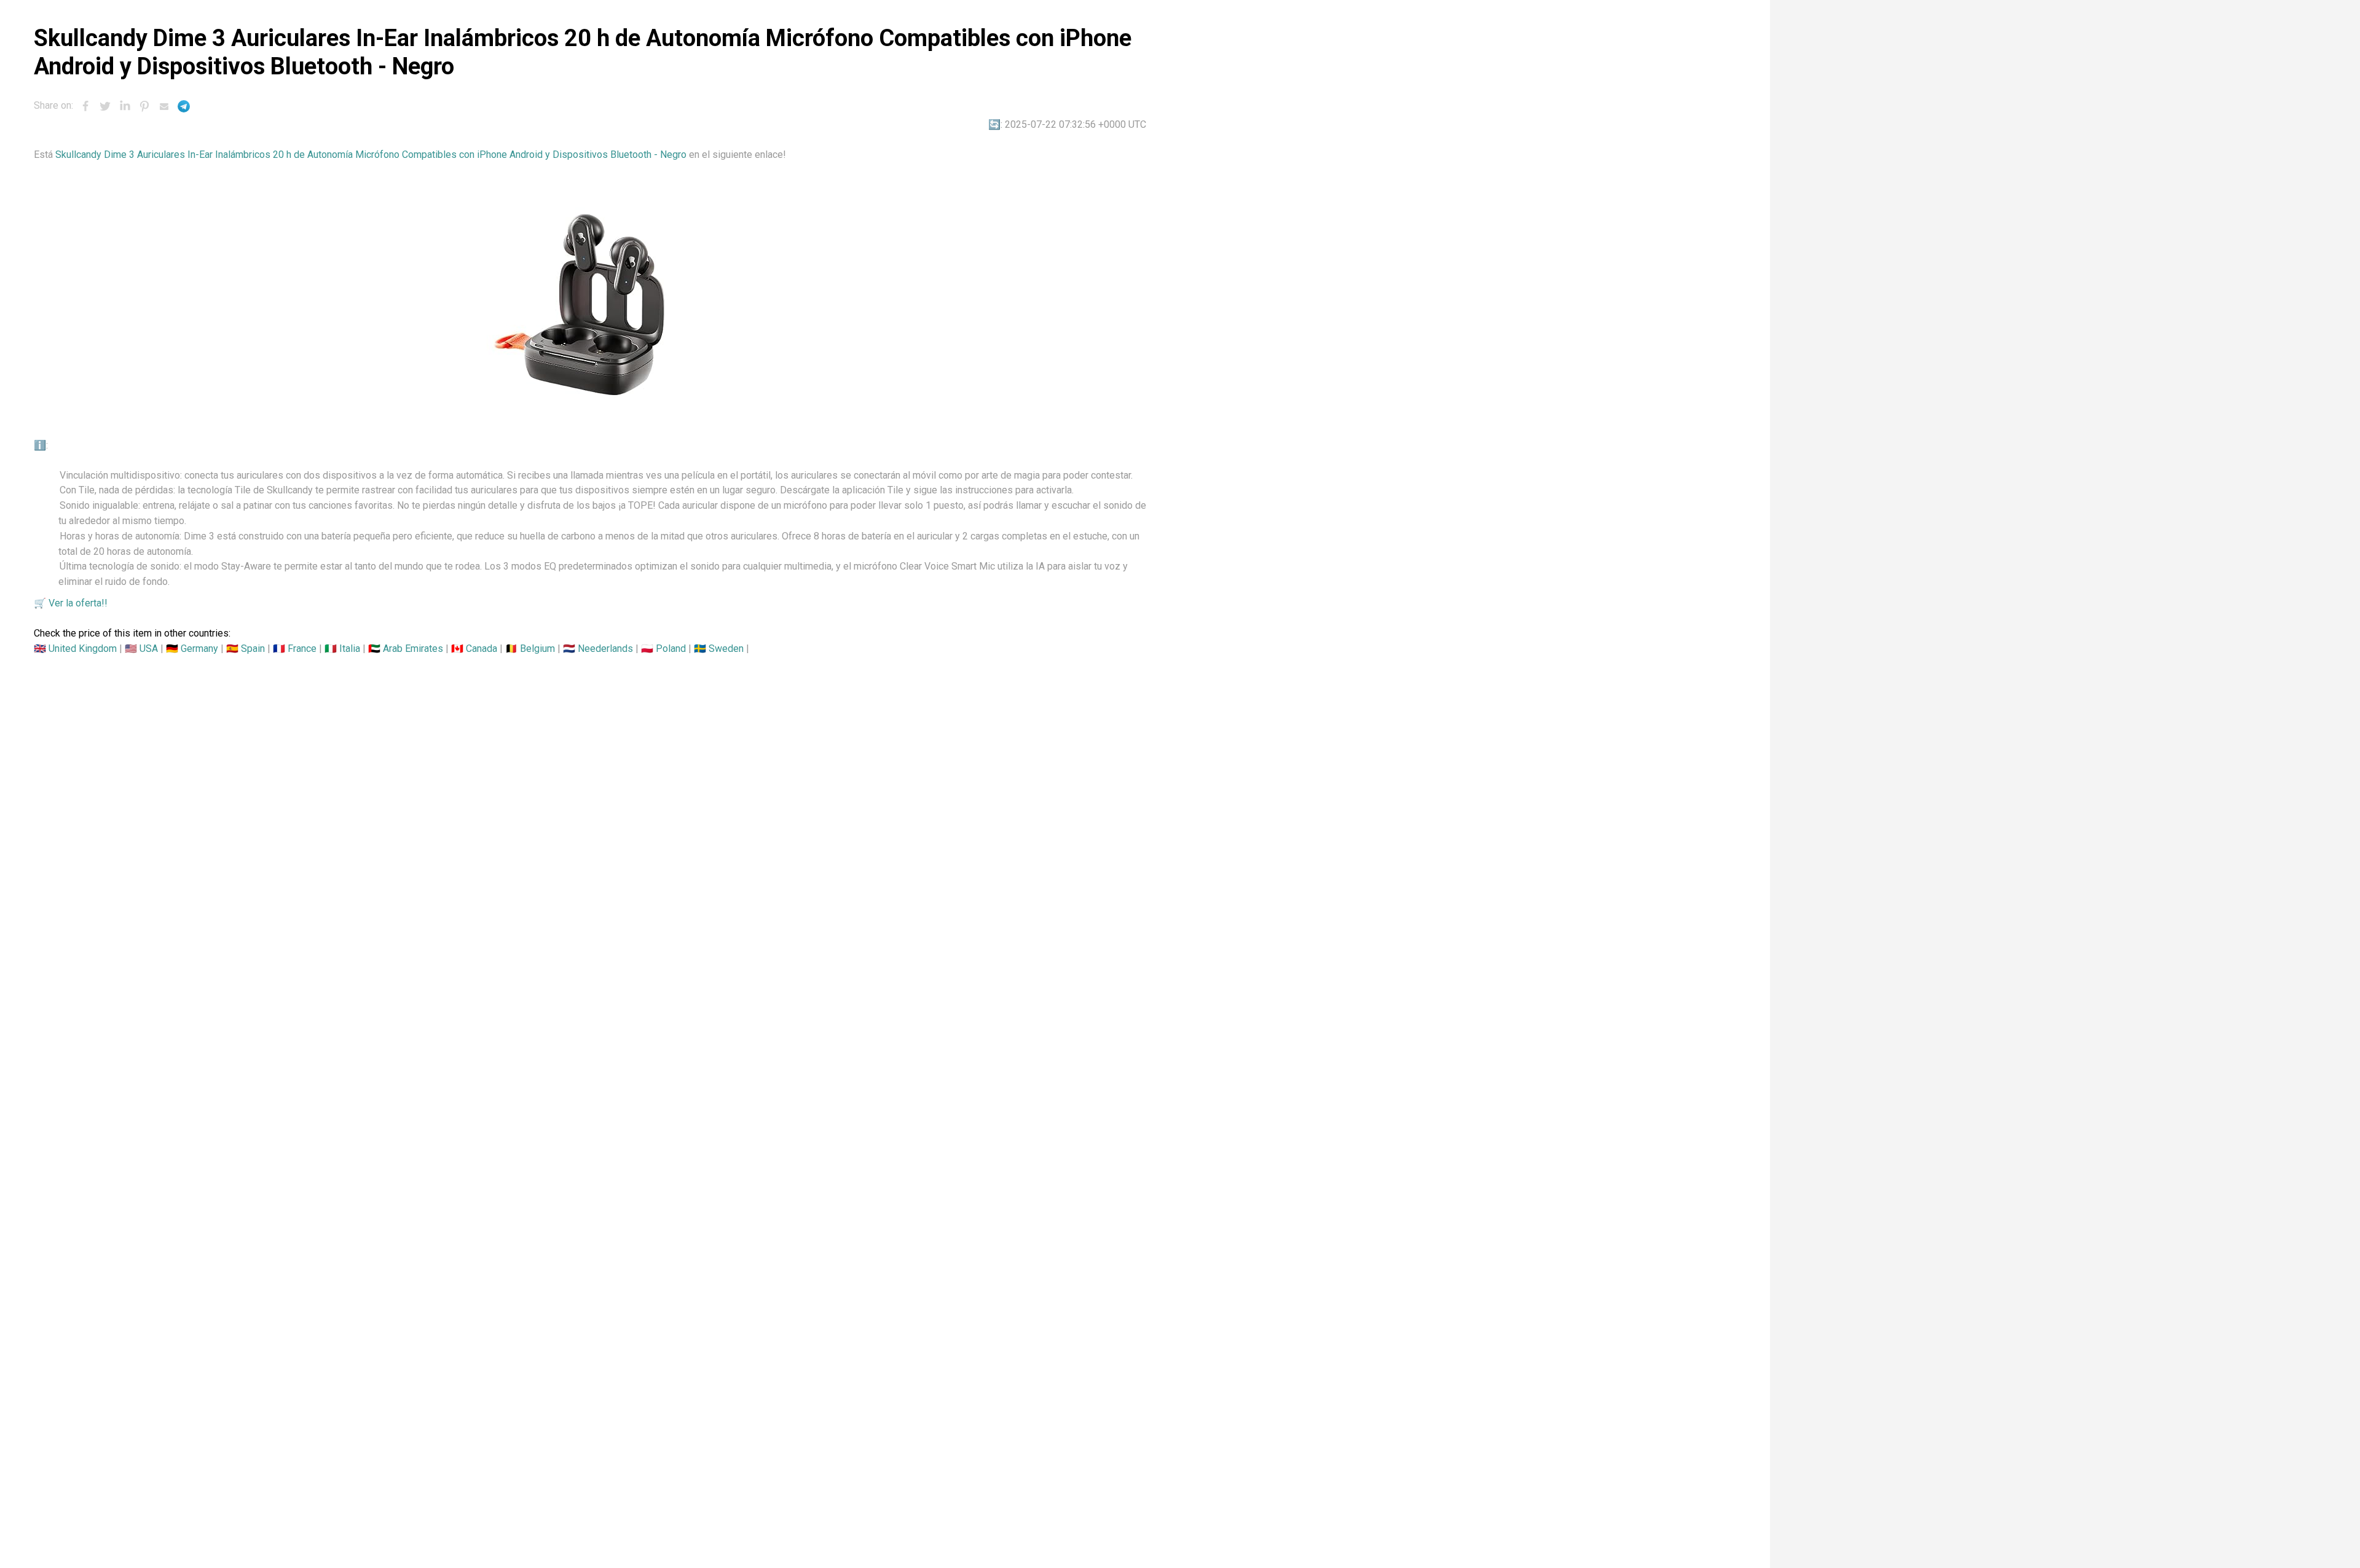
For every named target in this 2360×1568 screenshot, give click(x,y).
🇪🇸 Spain (246, 649)
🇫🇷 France (295, 649)
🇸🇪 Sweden (719, 649)
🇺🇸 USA (141, 649)
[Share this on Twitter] (105, 106)
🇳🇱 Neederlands (598, 649)
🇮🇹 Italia (342, 649)
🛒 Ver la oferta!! (71, 603)
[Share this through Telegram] (184, 106)
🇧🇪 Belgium (530, 649)
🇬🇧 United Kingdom (75, 649)
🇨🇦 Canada (474, 649)
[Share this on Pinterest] (144, 106)
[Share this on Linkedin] (125, 106)
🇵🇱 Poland (663, 649)
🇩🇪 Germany (192, 649)
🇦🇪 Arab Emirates (406, 649)
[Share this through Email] (164, 106)
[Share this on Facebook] (85, 106)
